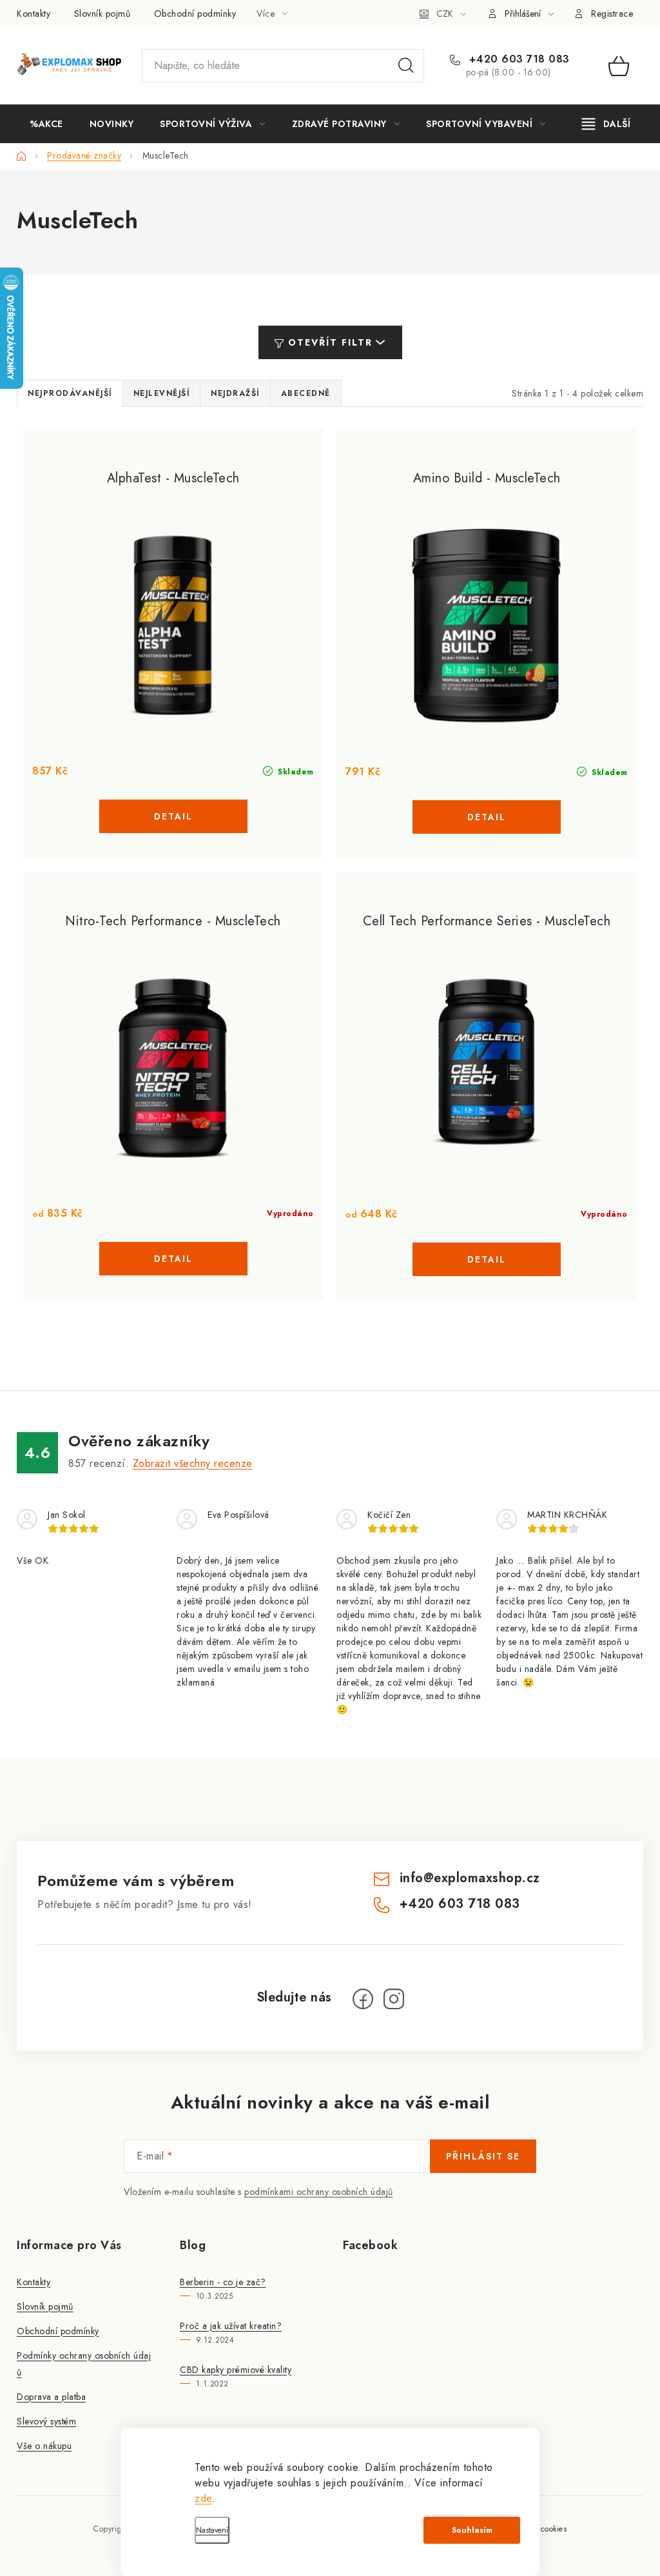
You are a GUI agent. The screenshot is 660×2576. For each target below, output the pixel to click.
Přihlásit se (483, 2156)
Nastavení (212, 2530)
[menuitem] (46, 124)
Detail (173, 816)
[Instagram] (394, 1999)
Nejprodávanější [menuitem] (70, 393)
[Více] (606, 124)
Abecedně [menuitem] (306, 393)
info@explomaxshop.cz (470, 1878)
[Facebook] (363, 1999)
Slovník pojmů (102, 14)
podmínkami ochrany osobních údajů (319, 2192)
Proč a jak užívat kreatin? (231, 2326)
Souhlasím (472, 2530)
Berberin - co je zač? (223, 2282)
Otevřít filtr (330, 342)
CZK (445, 14)
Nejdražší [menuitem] (235, 393)
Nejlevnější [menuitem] (162, 393)
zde (203, 2498)
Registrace (612, 14)
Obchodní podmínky (195, 14)
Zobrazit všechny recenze (193, 1463)
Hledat (406, 66)
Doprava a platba (51, 2397)
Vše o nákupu (44, 2446)
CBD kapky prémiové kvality (236, 2370)
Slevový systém (46, 2421)
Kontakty (34, 14)
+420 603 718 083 (518, 59)
